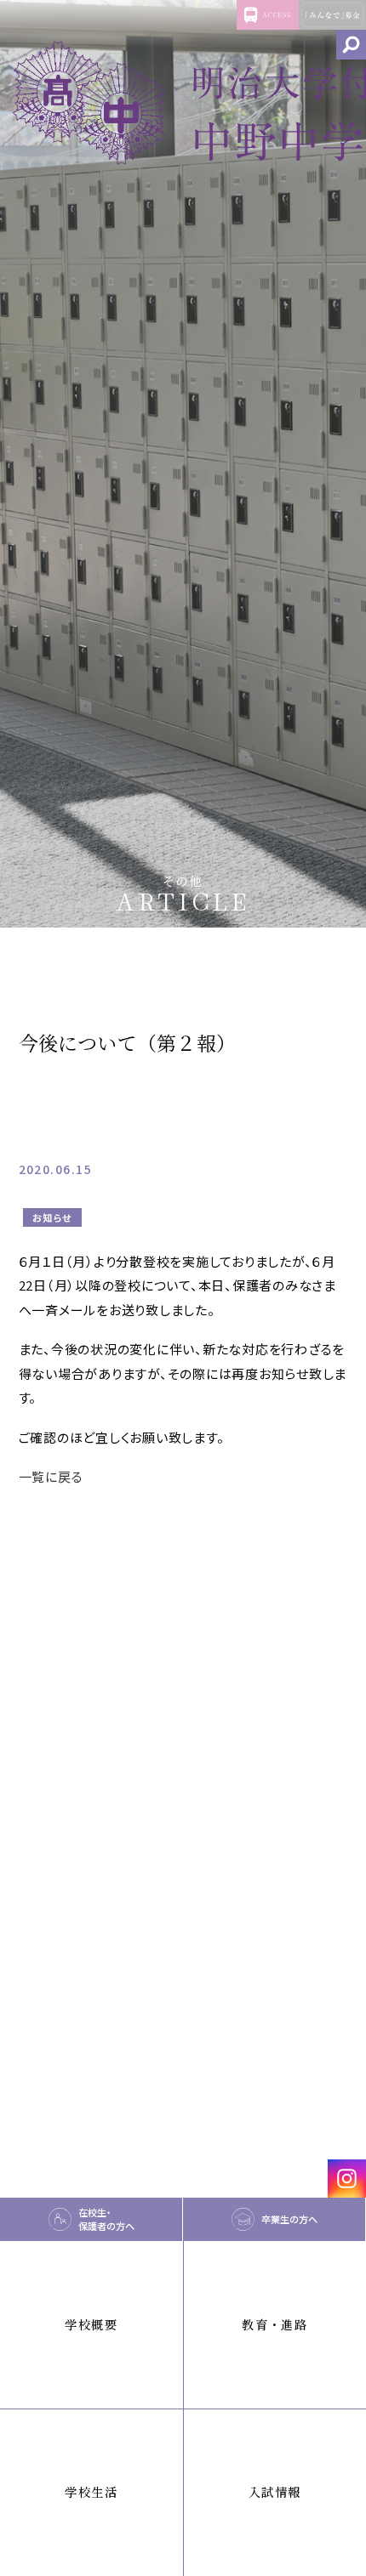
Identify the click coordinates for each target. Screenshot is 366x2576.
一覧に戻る (51, 1476)
